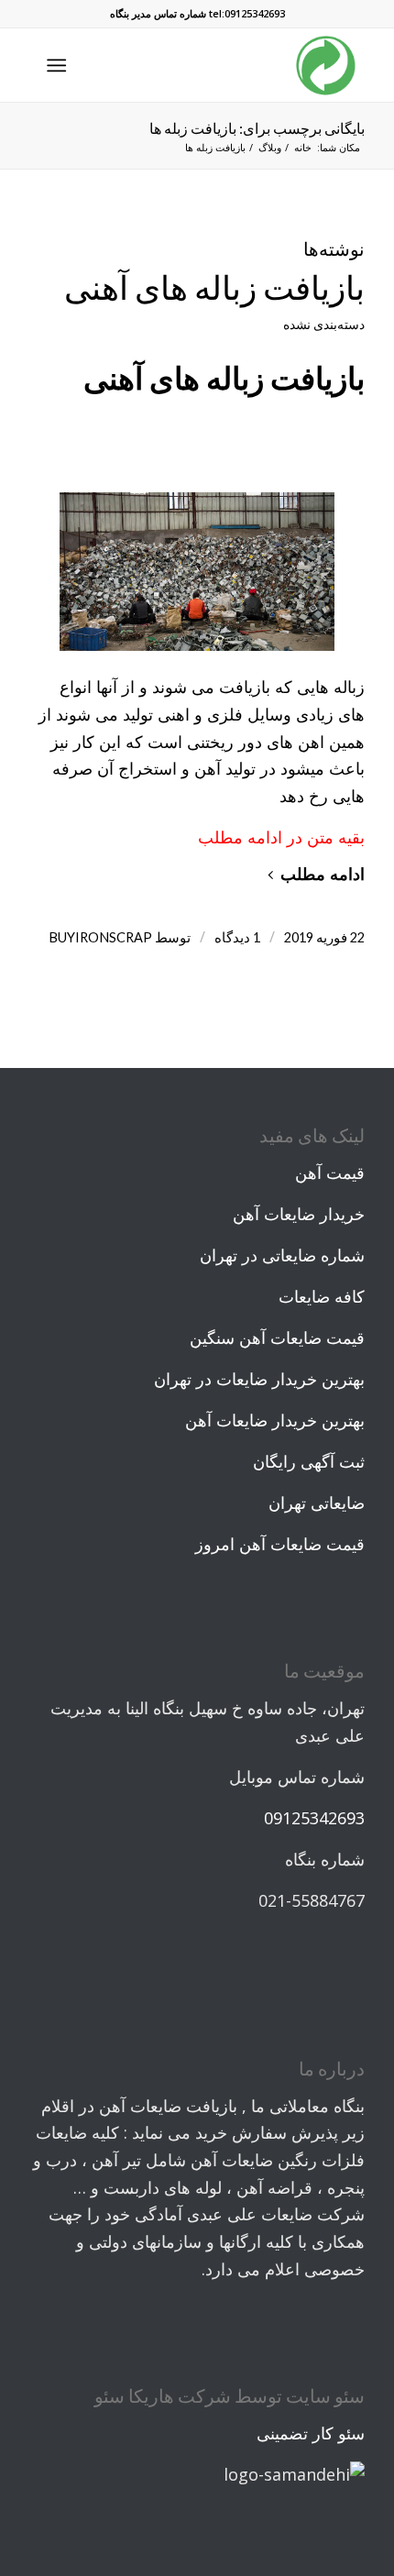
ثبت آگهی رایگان (309, 1461)
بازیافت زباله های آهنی (214, 287)
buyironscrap (100, 937)
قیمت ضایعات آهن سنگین (277, 1338)
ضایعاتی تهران (317, 1503)
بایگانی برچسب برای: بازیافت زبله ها (257, 128)
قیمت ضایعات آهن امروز (280, 1544)
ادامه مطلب (323, 874)
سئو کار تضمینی (311, 2433)
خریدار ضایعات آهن (299, 1214)
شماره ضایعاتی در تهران (282, 1255)
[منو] (60, 65)
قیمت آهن (330, 1172)
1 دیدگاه (237, 937)
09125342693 (314, 1818)
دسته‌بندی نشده (324, 324)
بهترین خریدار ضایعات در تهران (259, 1379)
